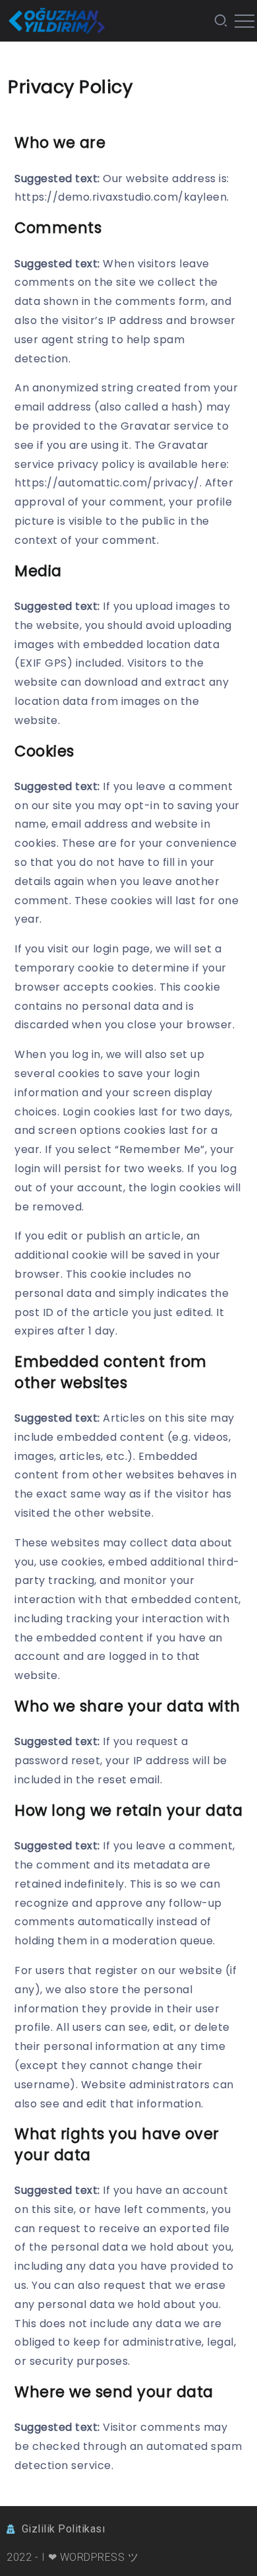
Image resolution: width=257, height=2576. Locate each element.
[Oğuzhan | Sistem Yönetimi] (56, 20)
